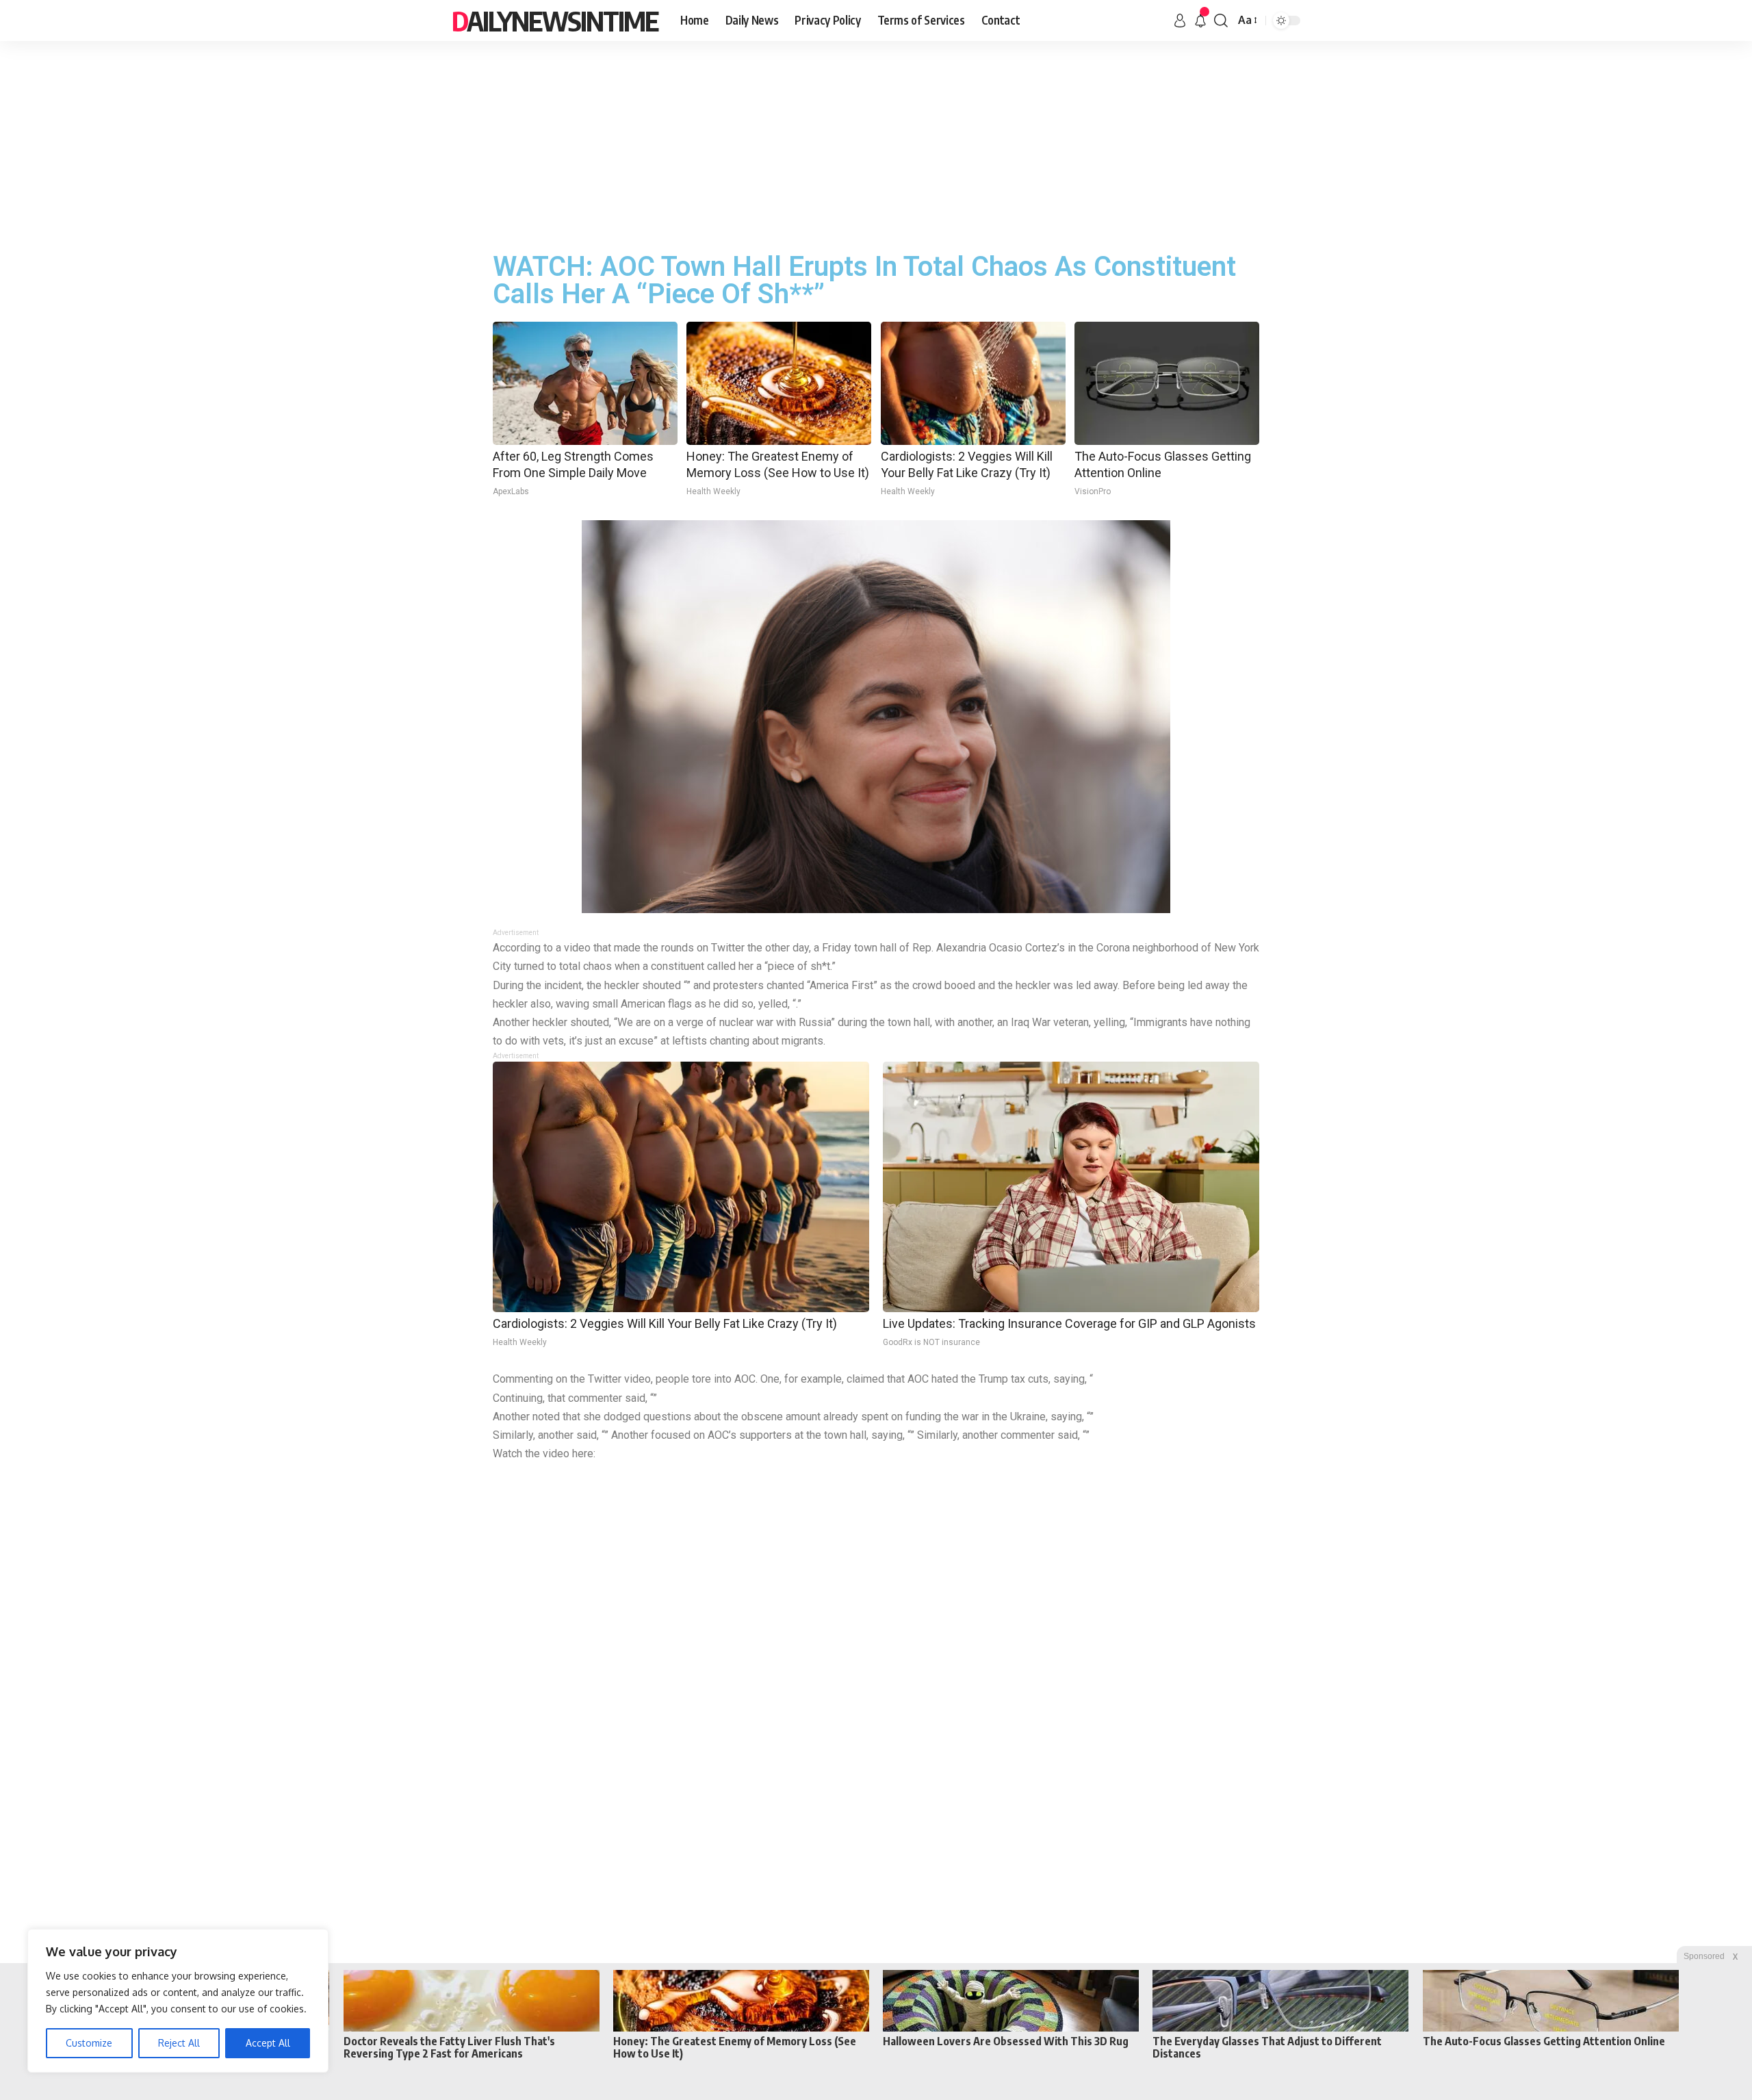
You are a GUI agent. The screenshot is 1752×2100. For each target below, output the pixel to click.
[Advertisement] (876, 144)
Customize (89, 2043)
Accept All (268, 2043)
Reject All (179, 2043)
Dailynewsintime (555, 21)
